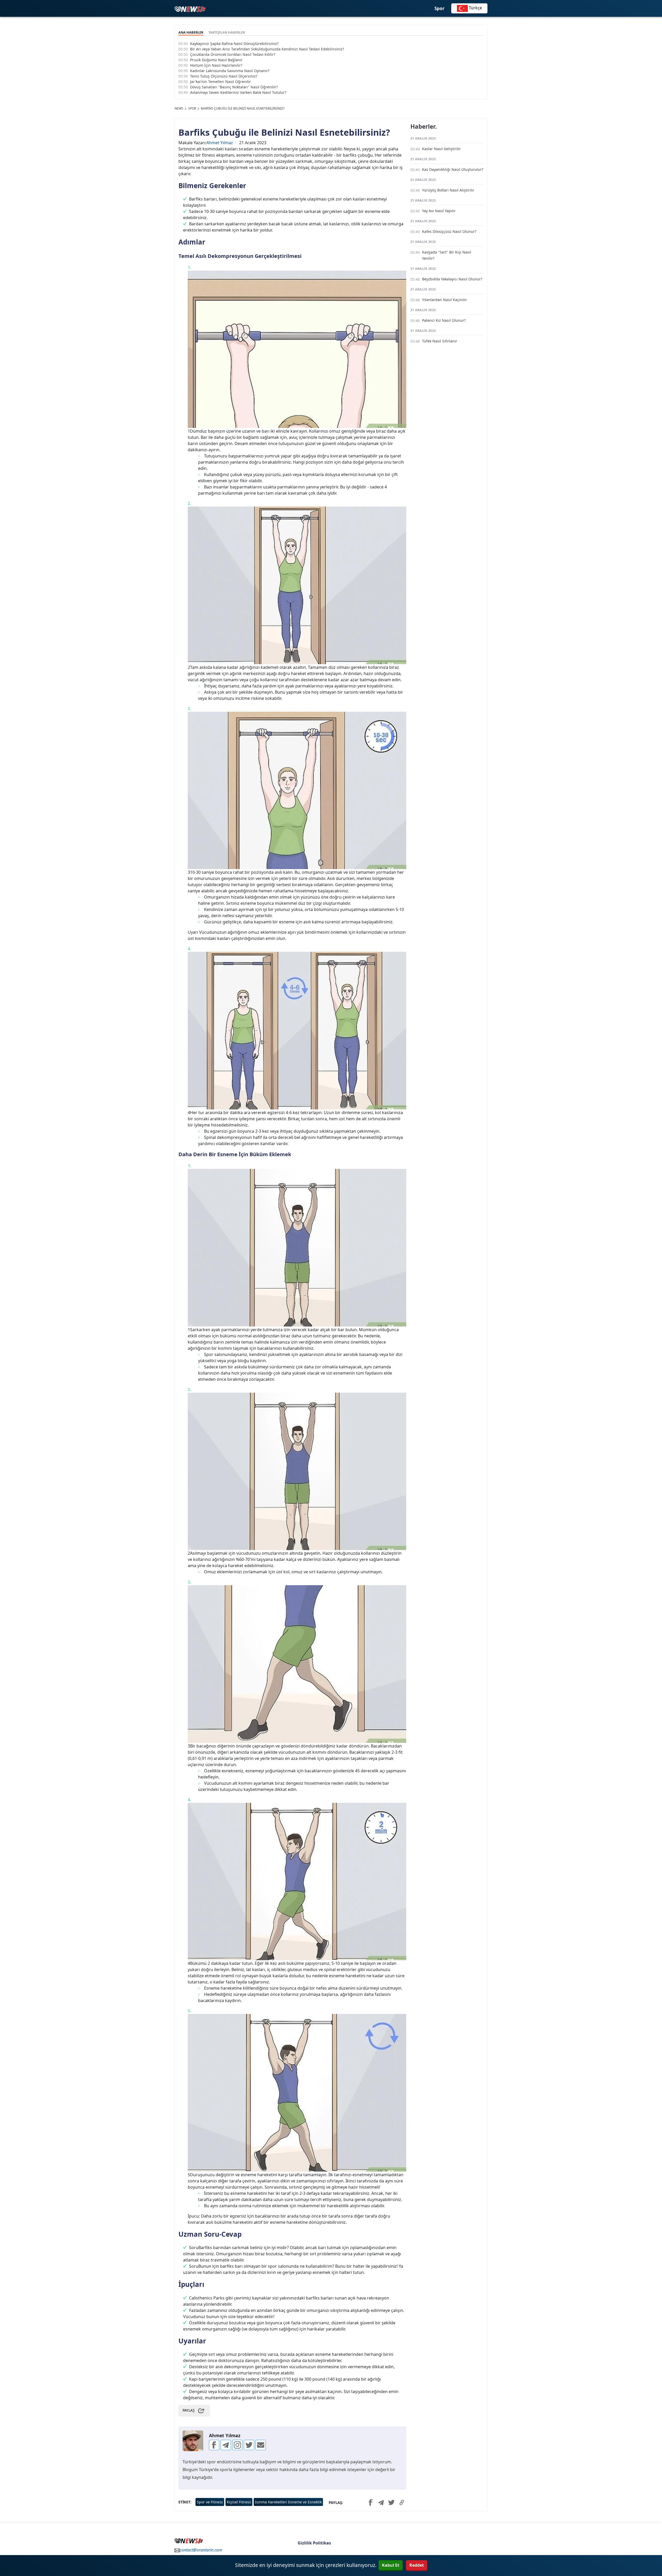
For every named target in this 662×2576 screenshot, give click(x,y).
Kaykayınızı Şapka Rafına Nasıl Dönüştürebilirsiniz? (234, 44)
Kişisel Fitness (239, 2502)
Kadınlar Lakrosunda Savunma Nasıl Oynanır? (230, 71)
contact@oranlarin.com (201, 2550)
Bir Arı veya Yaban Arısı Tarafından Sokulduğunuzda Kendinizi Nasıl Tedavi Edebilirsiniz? (267, 49)
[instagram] (237, 2445)
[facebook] (214, 2445)
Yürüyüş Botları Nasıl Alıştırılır (448, 190)
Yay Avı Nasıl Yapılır (439, 211)
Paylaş (189, 2410)
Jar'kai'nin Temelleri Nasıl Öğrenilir (220, 82)
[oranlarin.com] (190, 9)
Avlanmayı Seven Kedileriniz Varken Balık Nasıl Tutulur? (238, 92)
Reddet (417, 2565)
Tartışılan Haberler (227, 32)
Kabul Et (391, 2565)
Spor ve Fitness (210, 2502)
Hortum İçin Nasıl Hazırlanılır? (216, 65)
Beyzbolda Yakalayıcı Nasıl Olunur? (452, 279)
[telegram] (226, 2445)
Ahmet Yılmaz (220, 143)
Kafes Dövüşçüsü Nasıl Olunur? (449, 231)
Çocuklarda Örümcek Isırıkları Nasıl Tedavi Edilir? (233, 54)
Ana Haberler (191, 32)
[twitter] (249, 2445)
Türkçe (475, 8)
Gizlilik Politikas (314, 2543)
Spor (439, 8)
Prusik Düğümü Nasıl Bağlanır (216, 60)
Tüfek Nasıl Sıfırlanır (440, 341)
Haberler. (424, 127)
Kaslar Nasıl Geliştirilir (441, 149)
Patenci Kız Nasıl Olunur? (444, 320)
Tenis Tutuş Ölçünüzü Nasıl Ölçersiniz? (224, 76)
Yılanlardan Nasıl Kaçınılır (445, 300)
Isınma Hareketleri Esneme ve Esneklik (288, 2502)
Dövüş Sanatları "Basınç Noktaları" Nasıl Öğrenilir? (234, 87)
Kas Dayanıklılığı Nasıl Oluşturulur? (453, 169)
